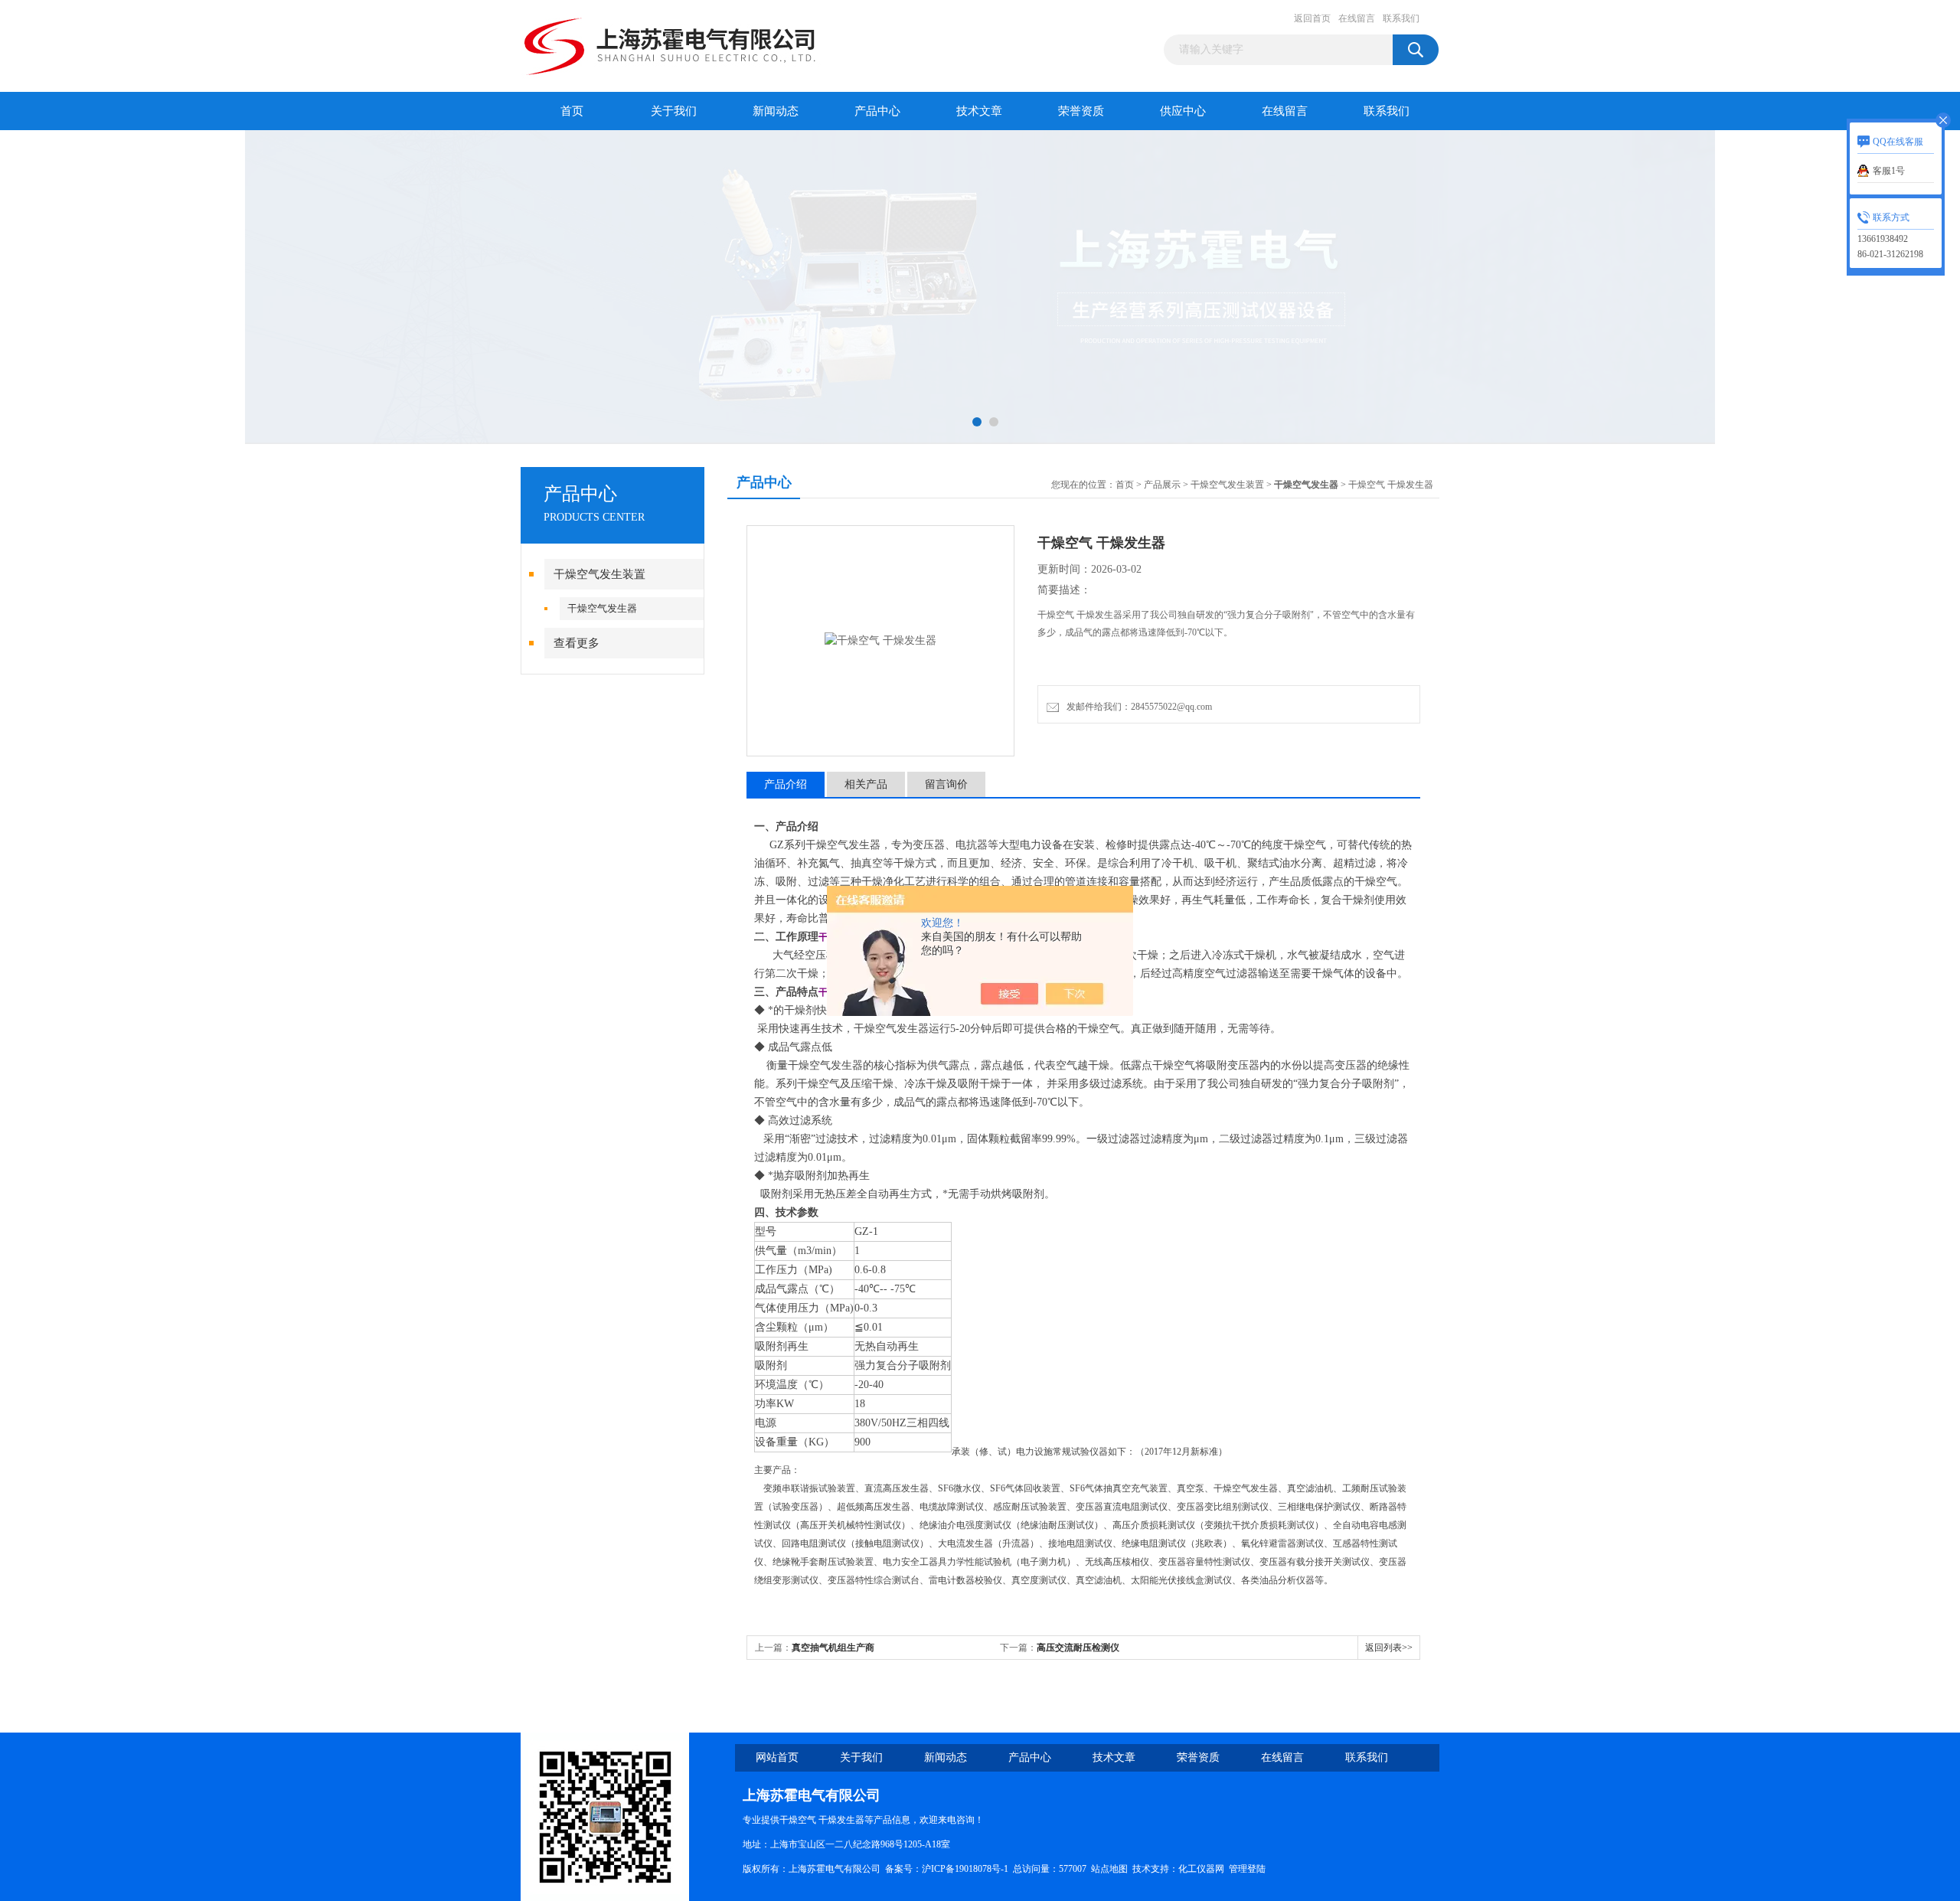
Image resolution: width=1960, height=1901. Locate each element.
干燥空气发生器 (602, 608)
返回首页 (1312, 18)
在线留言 (1357, 18)
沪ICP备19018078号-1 (965, 1869)
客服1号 (1889, 171)
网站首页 (777, 1757)
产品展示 (1162, 485)
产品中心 (877, 111)
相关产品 (866, 784)
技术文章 (979, 111)
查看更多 (577, 643)
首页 (572, 111)
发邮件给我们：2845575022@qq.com (1137, 707)
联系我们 (1401, 18)
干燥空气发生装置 (599, 574)
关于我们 (674, 111)
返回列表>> (1389, 1648)
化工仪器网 (1201, 1869)
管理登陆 (1247, 1869)
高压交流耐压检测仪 (1078, 1648)
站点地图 (1109, 1869)
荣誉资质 (1081, 111)
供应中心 (1183, 111)
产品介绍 (786, 784)
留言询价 (946, 784)
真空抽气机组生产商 (833, 1648)
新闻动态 (776, 111)
